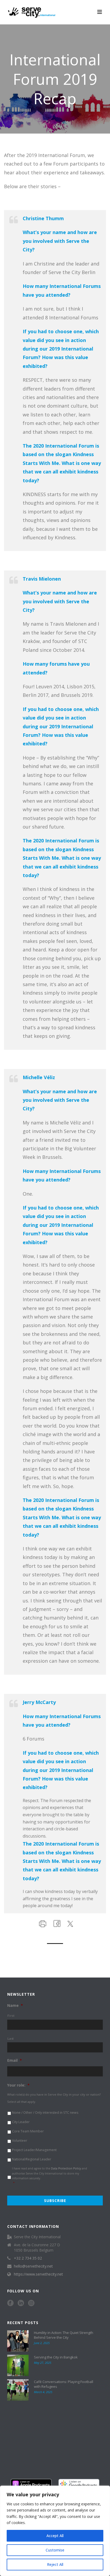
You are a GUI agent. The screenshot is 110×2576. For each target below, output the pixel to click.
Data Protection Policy (66, 2168)
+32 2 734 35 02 (28, 2258)
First (11, 2016)
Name (15, 2006)
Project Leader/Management (34, 2150)
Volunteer (20, 2141)
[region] (55, 2531)
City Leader (21, 2122)
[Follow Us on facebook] (10, 2303)
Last (11, 2038)
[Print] (42, 1923)
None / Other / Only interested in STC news (45, 2113)
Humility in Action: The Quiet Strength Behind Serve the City (64, 2335)
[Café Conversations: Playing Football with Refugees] (18, 2390)
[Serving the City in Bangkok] (18, 2365)
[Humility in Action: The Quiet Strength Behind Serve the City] (18, 2341)
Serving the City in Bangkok (56, 2357)
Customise (55, 2550)
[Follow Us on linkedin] (21, 2303)
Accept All (55, 2536)
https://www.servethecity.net (38, 2274)
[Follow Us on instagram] (31, 2303)
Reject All (55, 2564)
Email (15, 2060)
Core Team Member (28, 2131)
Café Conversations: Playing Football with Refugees (64, 2384)
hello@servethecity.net (33, 2266)
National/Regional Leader (32, 2159)
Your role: (18, 2085)
